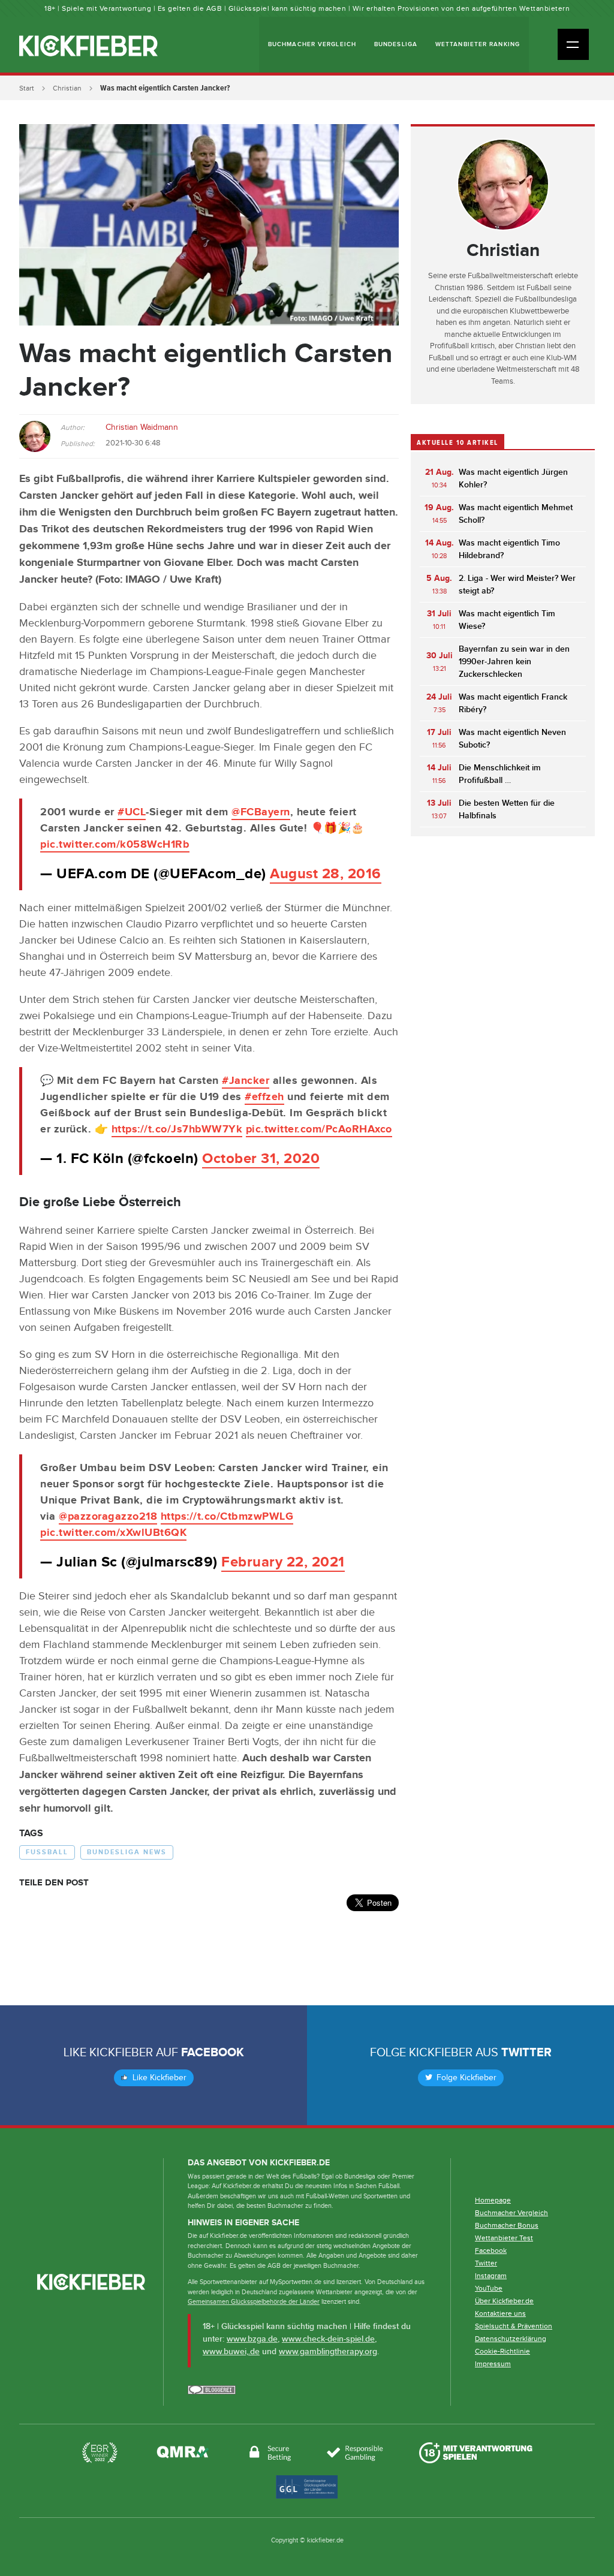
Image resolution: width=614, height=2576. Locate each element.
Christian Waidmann (142, 427)
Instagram (491, 2276)
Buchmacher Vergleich (312, 44)
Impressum (493, 2364)
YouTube (489, 2288)
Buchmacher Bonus (507, 2225)
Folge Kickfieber (465, 2078)
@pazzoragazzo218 (108, 1517)
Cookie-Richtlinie (502, 2351)
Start (27, 88)
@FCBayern (261, 812)
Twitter (526, 2053)
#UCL (132, 812)
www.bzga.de (252, 2339)
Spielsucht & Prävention (514, 2326)
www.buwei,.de (231, 2351)
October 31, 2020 (261, 1159)
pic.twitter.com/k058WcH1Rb (115, 845)
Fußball (47, 1852)
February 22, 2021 (283, 1562)
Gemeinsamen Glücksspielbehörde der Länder (254, 2302)
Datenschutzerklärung (511, 2339)
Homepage (493, 2200)
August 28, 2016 (326, 874)
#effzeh (264, 1097)
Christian (67, 88)
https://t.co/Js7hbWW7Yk (177, 1129)
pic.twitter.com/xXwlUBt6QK (113, 1533)
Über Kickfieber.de (504, 2301)
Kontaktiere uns (500, 2313)
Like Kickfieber (158, 2078)
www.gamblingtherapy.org (328, 2351)
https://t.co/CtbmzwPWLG (227, 1517)
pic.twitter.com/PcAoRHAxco (319, 1129)
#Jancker (246, 1081)
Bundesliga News (127, 1852)
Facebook (213, 2053)
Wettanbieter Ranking (478, 44)
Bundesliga (396, 44)
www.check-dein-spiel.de (328, 2339)
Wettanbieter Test (504, 2238)
